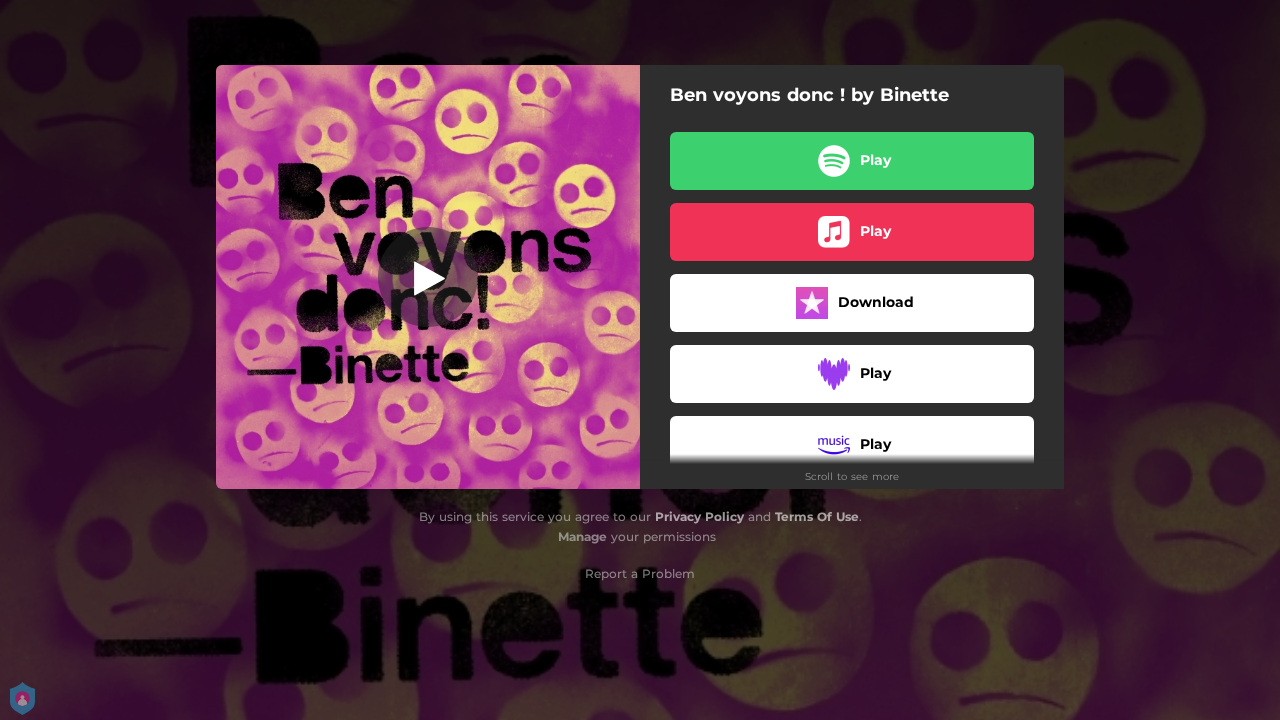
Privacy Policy (699, 516)
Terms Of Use (817, 516)
